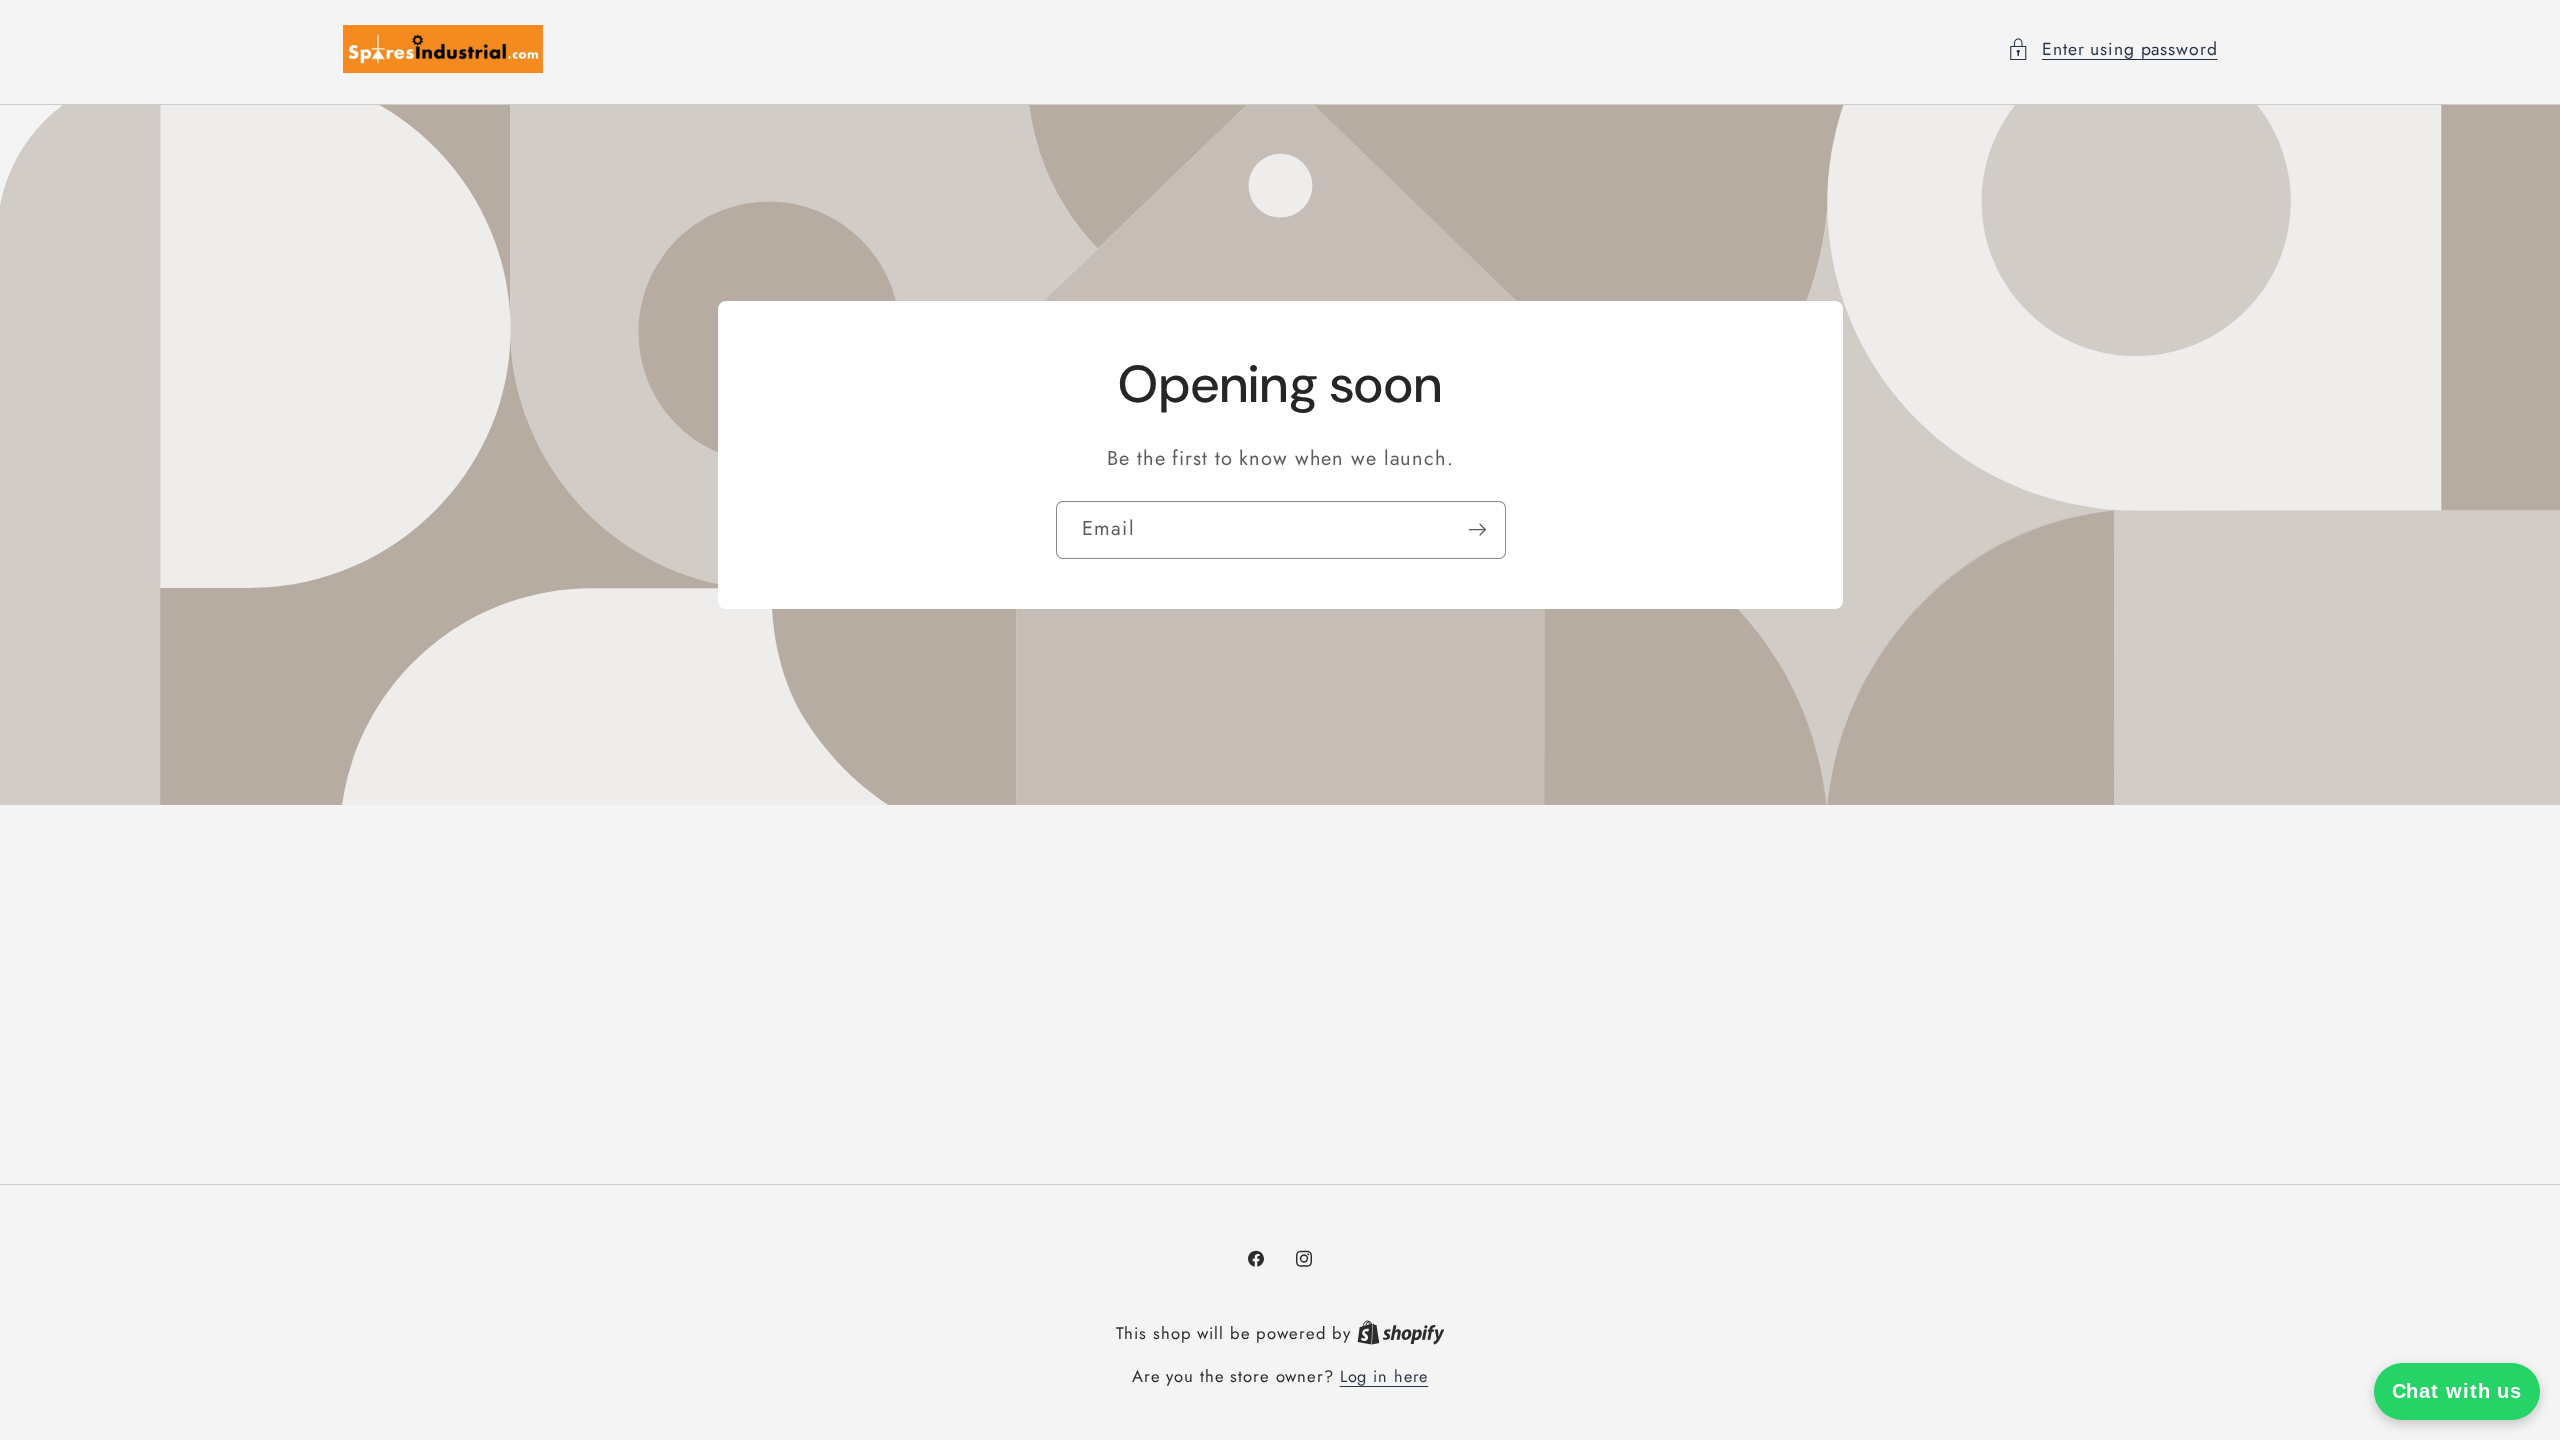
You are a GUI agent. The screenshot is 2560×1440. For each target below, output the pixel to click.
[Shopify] (1401, 1333)
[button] (2112, 49)
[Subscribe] (1476, 530)
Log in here (1384, 1377)
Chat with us (2457, 1391)
